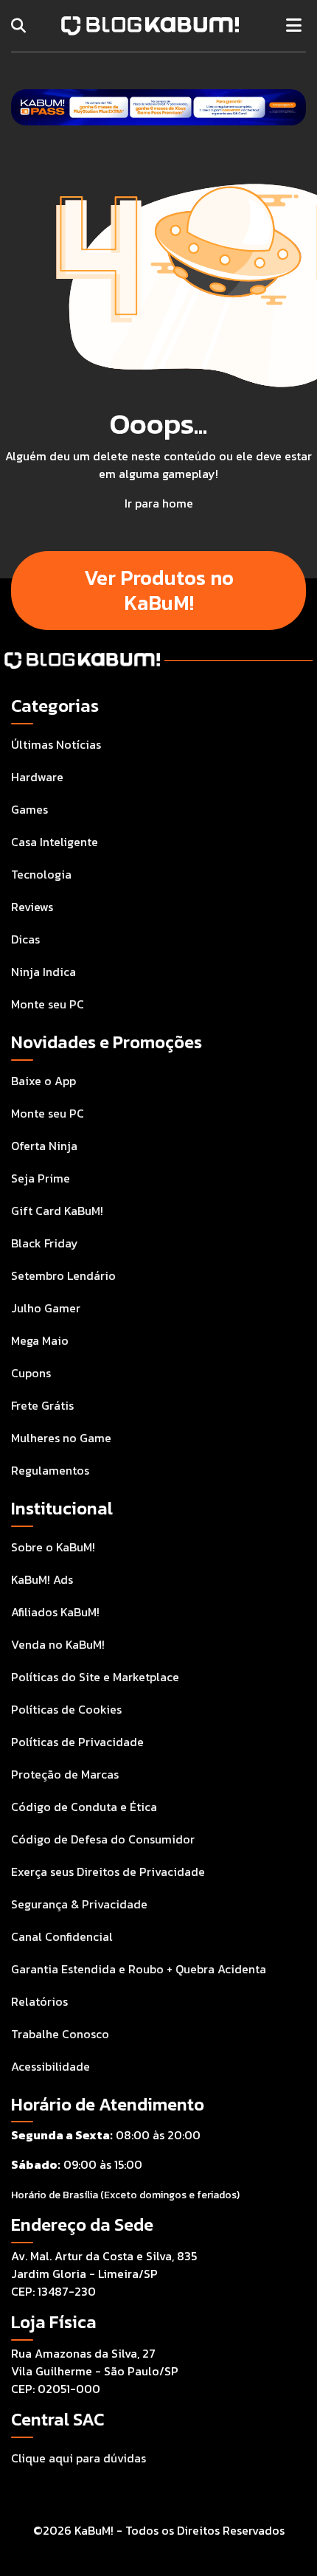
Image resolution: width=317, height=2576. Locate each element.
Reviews (32, 907)
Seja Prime (41, 1178)
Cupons (31, 1373)
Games (29, 809)
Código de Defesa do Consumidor (103, 1839)
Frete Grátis (42, 1405)
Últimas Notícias (56, 744)
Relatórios (39, 2001)
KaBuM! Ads (42, 1579)
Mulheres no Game (61, 1438)
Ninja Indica (43, 972)
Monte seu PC (48, 1004)
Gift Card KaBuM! (57, 1211)
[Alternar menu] (294, 26)
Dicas (25, 939)
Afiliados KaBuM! (55, 1612)
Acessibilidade (50, 2066)
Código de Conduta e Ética (84, 1807)
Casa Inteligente (55, 842)
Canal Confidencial (62, 1936)
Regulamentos (50, 1470)
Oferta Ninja (44, 1146)
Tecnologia (41, 874)
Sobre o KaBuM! (53, 1547)
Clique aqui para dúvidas (79, 2458)
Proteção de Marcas (65, 1774)
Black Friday (45, 1243)
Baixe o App (43, 1081)
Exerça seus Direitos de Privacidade (108, 1872)
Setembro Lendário (63, 1275)
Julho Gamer (46, 1308)
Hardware (37, 777)
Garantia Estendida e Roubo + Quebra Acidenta (139, 1969)
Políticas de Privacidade (77, 1742)
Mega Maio (40, 1340)
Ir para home (159, 503)
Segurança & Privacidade (79, 1904)
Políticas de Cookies (66, 1709)
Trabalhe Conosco (60, 2034)
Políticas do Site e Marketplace (95, 1677)
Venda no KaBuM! (58, 1644)
